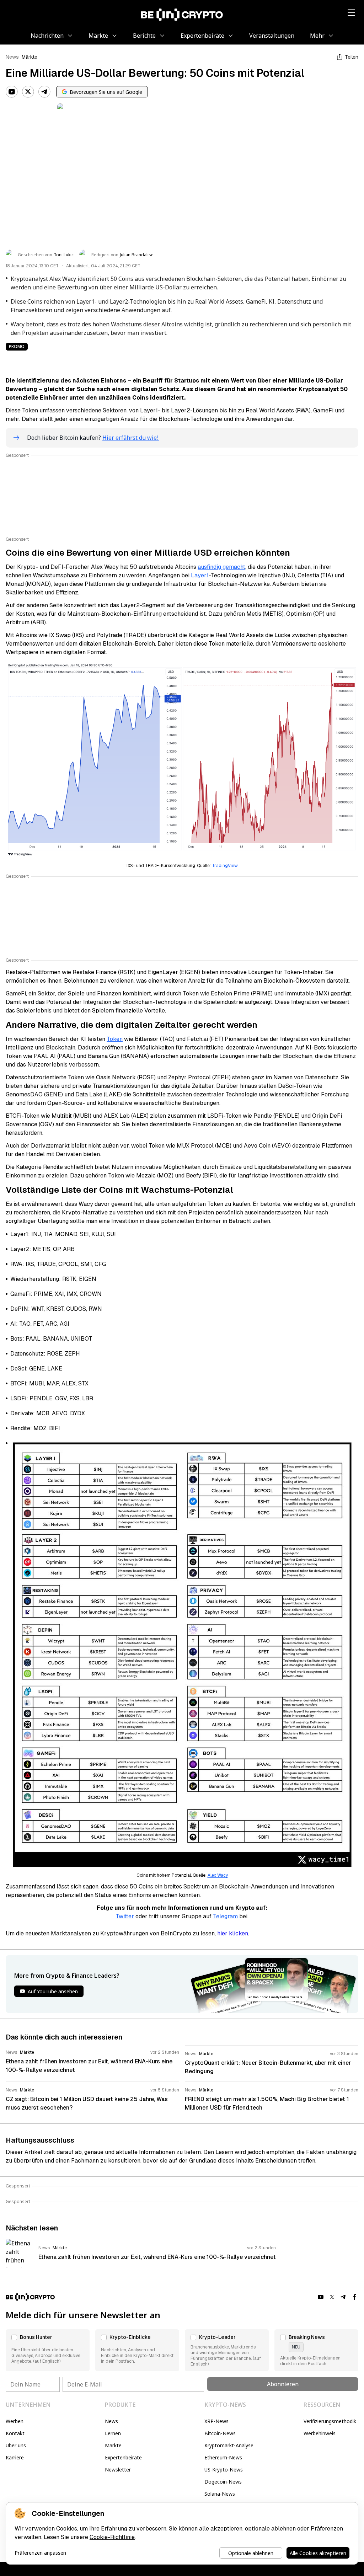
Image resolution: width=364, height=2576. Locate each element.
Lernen (113, 2433)
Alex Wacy (218, 1875)
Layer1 (200, 575)
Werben (15, 2421)
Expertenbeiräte (123, 2457)
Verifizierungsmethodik (330, 2421)
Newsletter (118, 2470)
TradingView (225, 866)
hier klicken (233, 1933)
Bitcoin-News (220, 2433)
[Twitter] (28, 92)
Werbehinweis (320, 2433)
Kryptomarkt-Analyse (229, 2445)
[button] (48, 2350)
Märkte (30, 57)
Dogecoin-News (223, 2482)
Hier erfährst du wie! (131, 438)
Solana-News (220, 2494)
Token (115, 1039)
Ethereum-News (223, 2457)
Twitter (125, 1916)
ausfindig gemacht (221, 567)
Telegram (225, 1916)
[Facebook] (355, 2297)
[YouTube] (12, 92)
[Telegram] (44, 92)
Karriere (15, 2457)
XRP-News (216, 2421)
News (12, 57)
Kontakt (15, 2433)
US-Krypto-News (224, 2470)
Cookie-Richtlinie (112, 2537)
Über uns (16, 2445)
